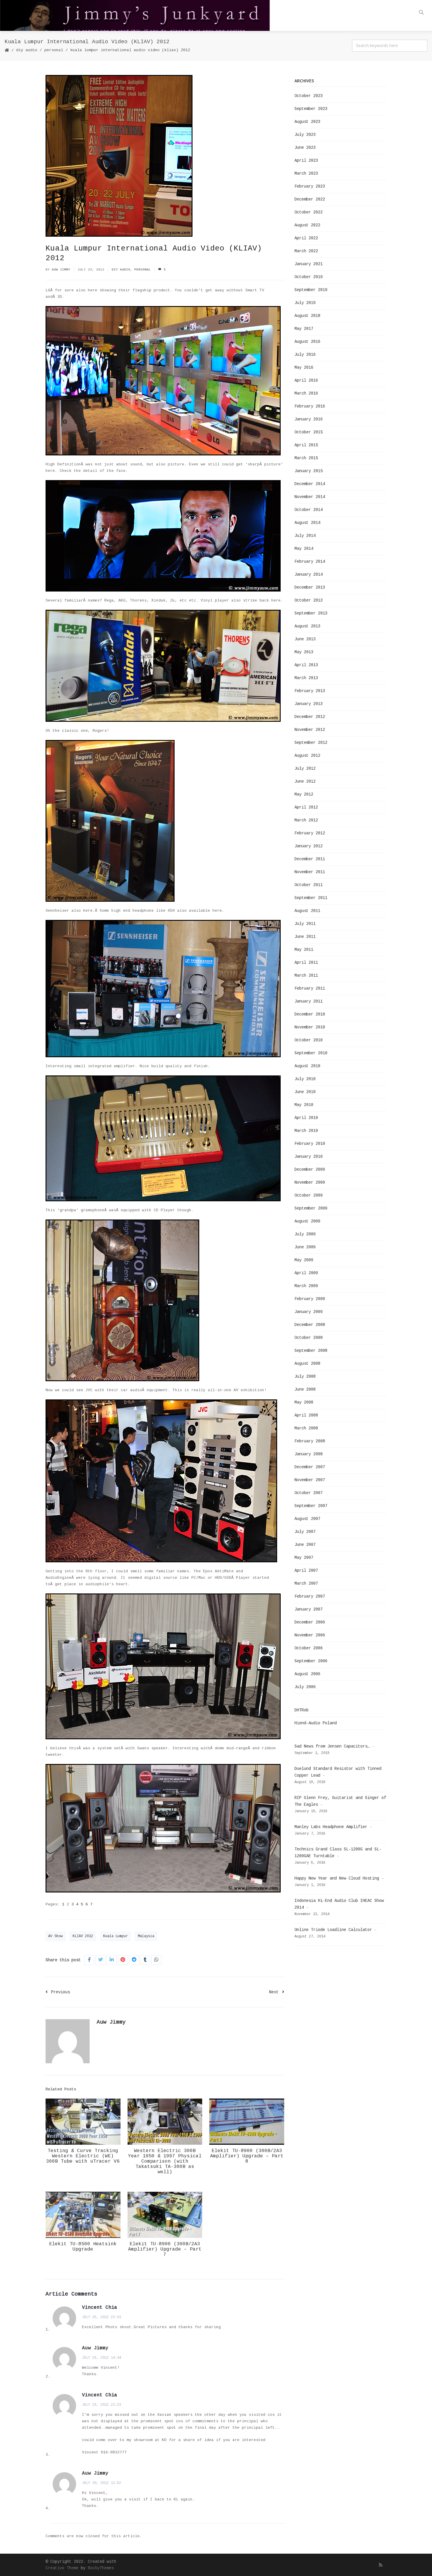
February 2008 (310, 1441)
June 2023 (305, 148)
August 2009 (307, 1221)
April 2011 (306, 963)
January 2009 (309, 1312)
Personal (54, 50)
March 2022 (306, 251)
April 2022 (306, 238)
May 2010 (304, 1105)
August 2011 (307, 911)
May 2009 (304, 1260)
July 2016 (305, 355)
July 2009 (305, 1234)
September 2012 (311, 743)
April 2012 (306, 807)
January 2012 (309, 846)
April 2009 (306, 1273)
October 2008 (309, 1338)
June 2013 (305, 639)
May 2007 (304, 1558)
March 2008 (306, 1428)
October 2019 (309, 277)
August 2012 (307, 756)
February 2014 (310, 562)
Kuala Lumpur (115, 1936)
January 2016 (309, 419)
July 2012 (305, 769)
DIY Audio (27, 50)
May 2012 (304, 794)
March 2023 (306, 173)
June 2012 (305, 781)
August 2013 (307, 626)
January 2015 (309, 471)
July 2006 (305, 1687)
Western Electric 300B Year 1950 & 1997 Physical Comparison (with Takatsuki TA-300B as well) (165, 2161)
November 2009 (310, 1182)
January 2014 (309, 574)
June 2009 (305, 1247)
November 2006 (310, 1635)
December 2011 (310, 859)
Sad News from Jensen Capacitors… (332, 1746)
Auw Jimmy (61, 270)
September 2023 (311, 109)
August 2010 (307, 1066)
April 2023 (306, 161)
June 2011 (305, 937)
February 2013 (310, 691)
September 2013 (311, 613)
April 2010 (306, 1118)
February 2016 (310, 406)
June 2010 (305, 1092)
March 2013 (306, 678)
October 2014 (309, 510)
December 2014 (310, 484)
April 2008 (306, 1415)
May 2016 (304, 367)
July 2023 (305, 135)
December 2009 (310, 1170)
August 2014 (307, 523)
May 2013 (304, 652)
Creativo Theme (62, 2568)
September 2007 (311, 1506)
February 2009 (310, 1299)
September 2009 (311, 1208)
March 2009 (306, 1286)
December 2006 (310, 1622)
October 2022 (309, 212)
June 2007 (305, 1545)
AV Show (55, 1936)
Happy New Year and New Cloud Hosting (337, 1878)
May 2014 (304, 549)
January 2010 (309, 1157)
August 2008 (307, 1364)
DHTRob (302, 1710)
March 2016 (306, 393)
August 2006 (307, 1674)
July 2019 (305, 303)
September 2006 (311, 1661)
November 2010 (310, 1027)
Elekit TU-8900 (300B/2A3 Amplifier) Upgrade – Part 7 (165, 2249)
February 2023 (310, 186)
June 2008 (305, 1389)
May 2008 (304, 1402)
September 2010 (311, 1053)
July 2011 (305, 924)
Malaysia (146, 1936)
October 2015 (309, 432)
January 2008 (309, 1454)
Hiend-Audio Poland (316, 1723)
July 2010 (305, 1079)
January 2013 (309, 704)
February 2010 (310, 1144)
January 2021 (309, 264)
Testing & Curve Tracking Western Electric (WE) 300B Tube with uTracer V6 (83, 2156)
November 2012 (310, 730)
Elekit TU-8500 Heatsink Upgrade (83, 2247)
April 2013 (306, 665)
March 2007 (306, 1583)
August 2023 (307, 122)
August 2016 (307, 342)
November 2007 (310, 1480)
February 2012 (310, 833)
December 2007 (310, 1467)
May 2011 (304, 950)
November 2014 (310, 497)
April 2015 (306, 445)
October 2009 (309, 1195)
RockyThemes (101, 2568)
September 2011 (311, 898)
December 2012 (310, 717)
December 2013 (310, 587)
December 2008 (310, 1325)
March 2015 (306, 458)
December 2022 (310, 199)
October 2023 (309, 96)
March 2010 (306, 1131)
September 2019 (311, 290)
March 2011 (306, 975)
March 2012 (306, 820)
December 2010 (310, 1014)
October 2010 (309, 1040)
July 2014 (305, 536)
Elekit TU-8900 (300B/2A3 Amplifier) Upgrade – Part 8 (247, 2156)
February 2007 (310, 1596)
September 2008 (311, 1351)
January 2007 (309, 1609)
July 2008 (305, 1376)
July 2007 (305, 1532)
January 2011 (309, 1001)
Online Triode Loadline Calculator (333, 1930)
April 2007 (306, 1571)
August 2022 (307, 225)
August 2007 (307, 1519)
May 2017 (304, 329)
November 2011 (310, 872)
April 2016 (306, 380)
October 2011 (309, 885)
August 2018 (307, 316)
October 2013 (309, 600)
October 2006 (309, 1648)
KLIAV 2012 (83, 1936)
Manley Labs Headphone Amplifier (331, 1827)
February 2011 (310, 988)
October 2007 (309, 1493)
